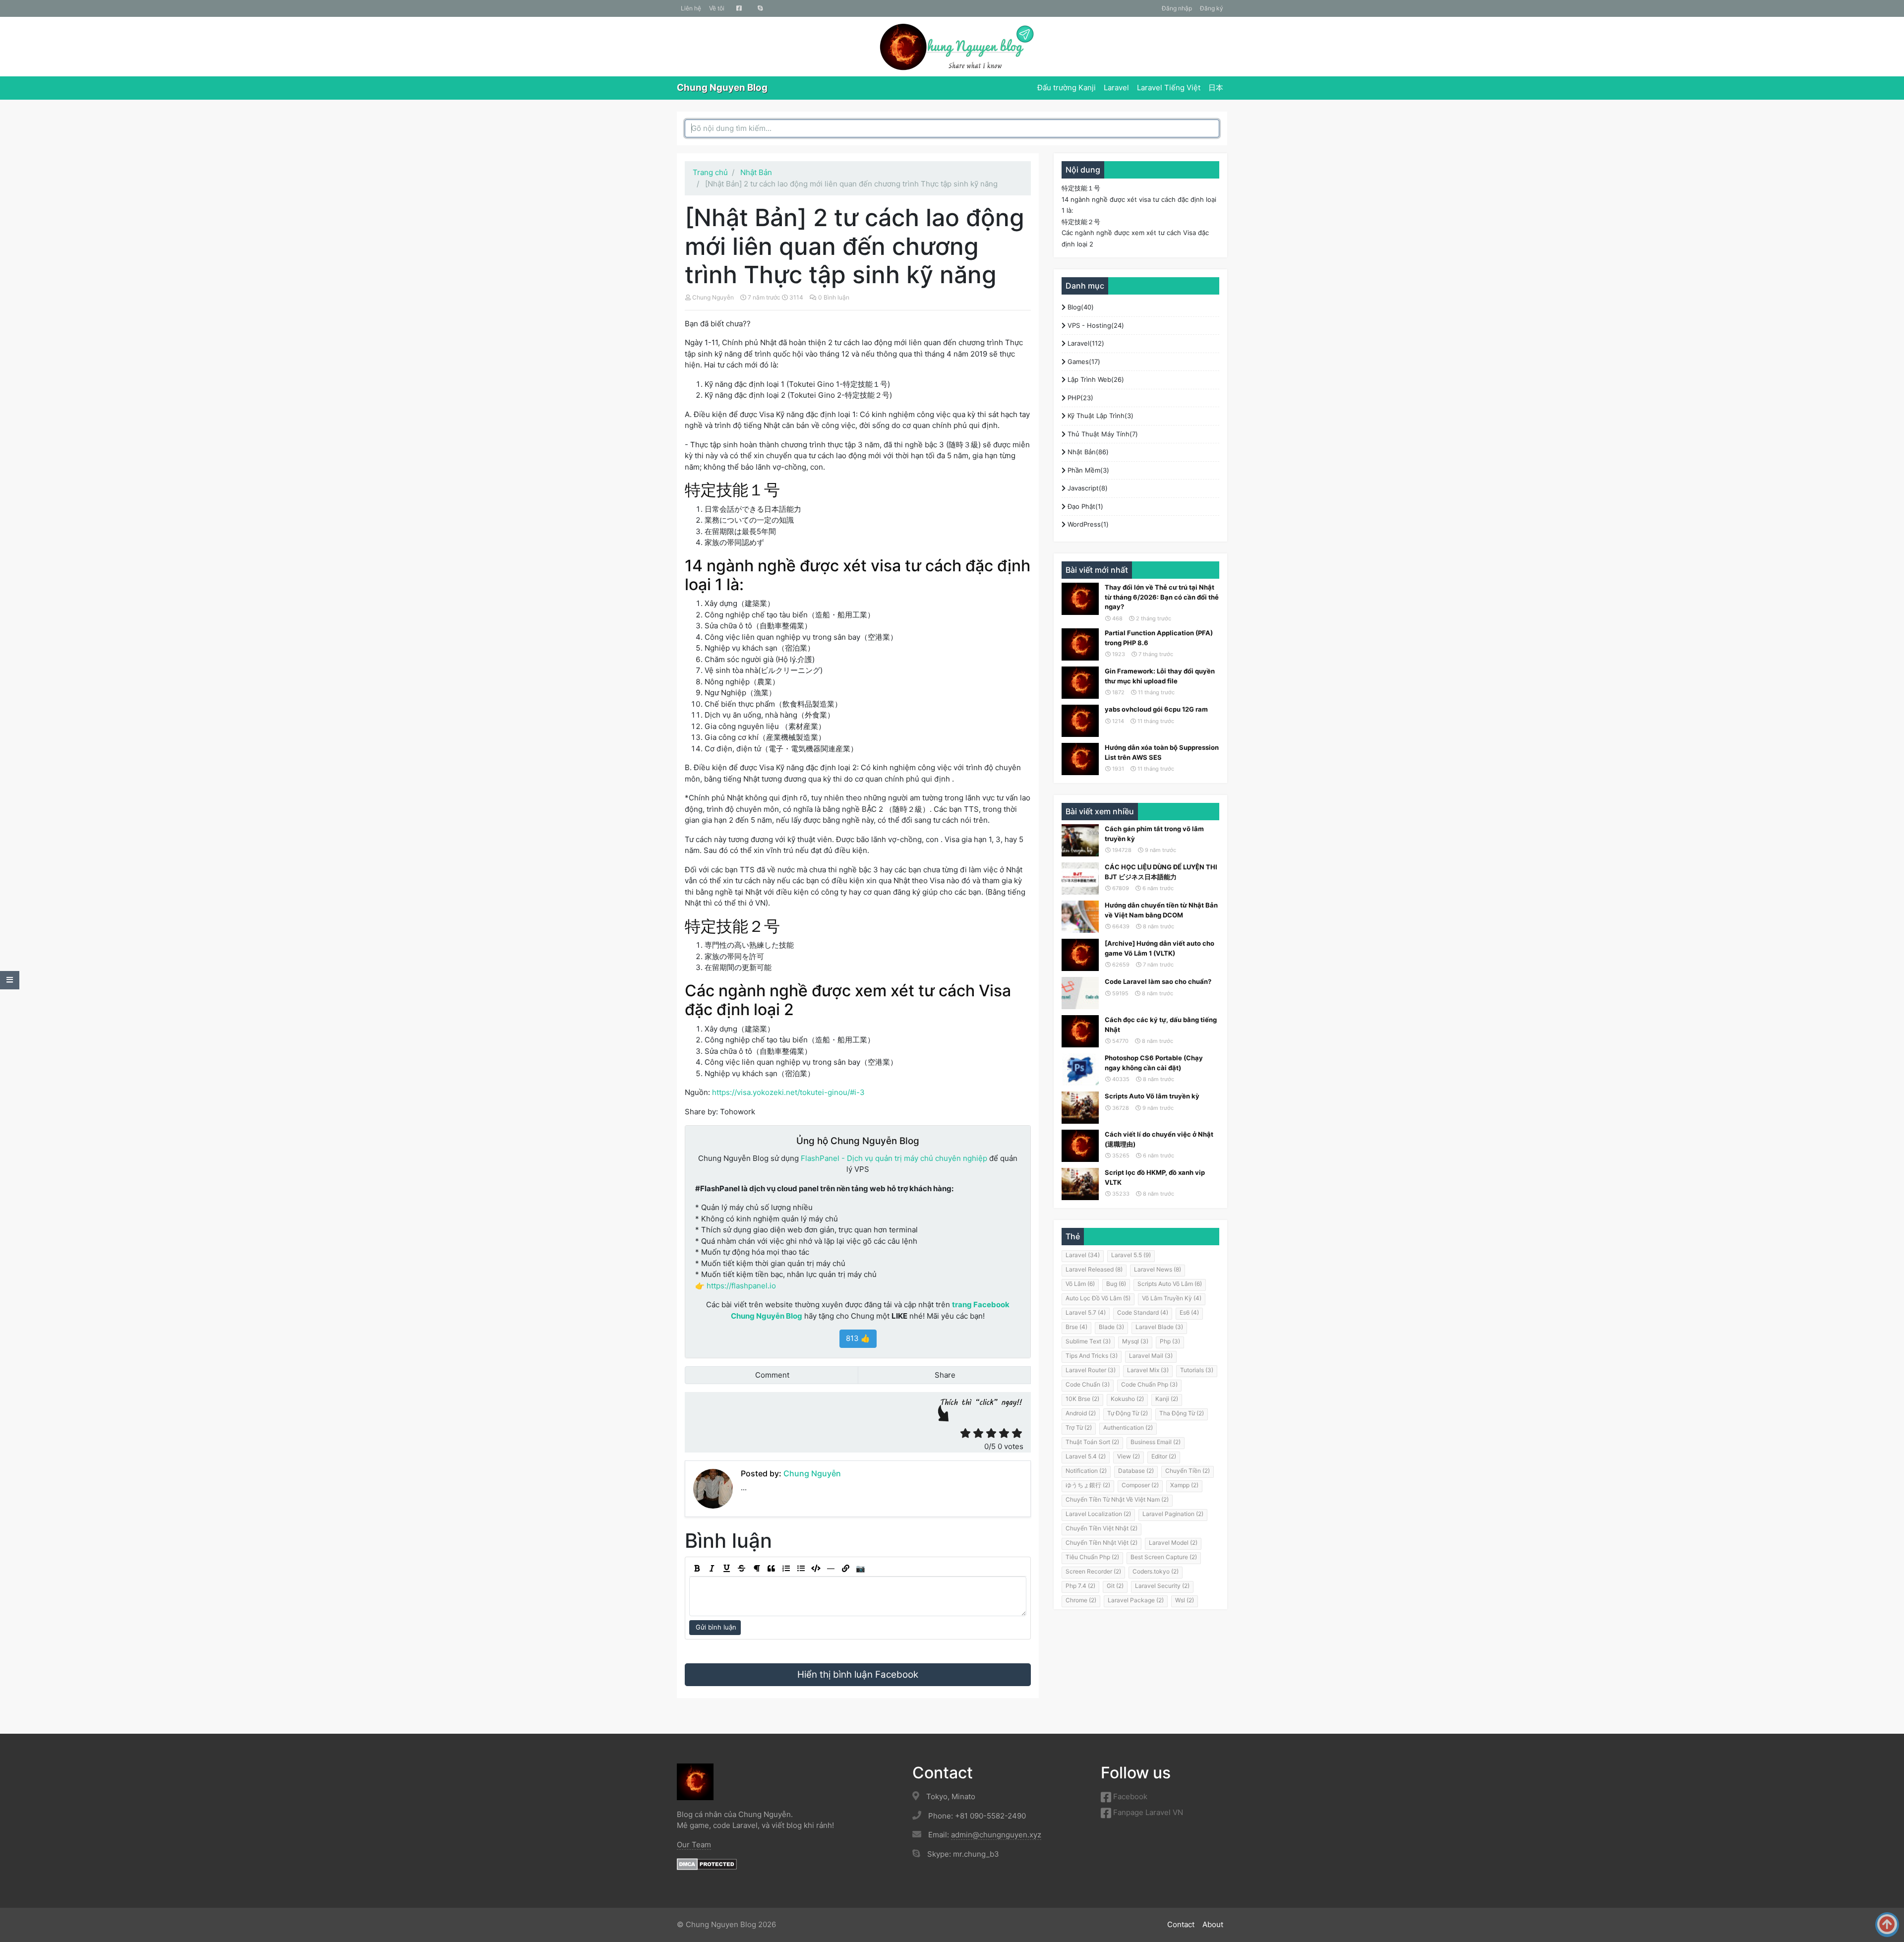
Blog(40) (1080, 307)
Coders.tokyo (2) (1156, 1571)
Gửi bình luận (715, 1627)
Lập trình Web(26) (1095, 379)
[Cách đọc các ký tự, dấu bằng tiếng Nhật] (1080, 1031)
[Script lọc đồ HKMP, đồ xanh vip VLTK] (1080, 1184)
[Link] (845, 1569)
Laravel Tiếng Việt (1169, 88)
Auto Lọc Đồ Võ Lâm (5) (1098, 1298)
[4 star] (1004, 1433)
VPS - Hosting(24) (1095, 325)
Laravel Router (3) (1091, 1370)
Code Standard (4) (1143, 1312)
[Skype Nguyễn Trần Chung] (760, 8)
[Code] (816, 1569)
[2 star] (978, 1433)
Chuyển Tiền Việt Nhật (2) (1101, 1528)
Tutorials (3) (1197, 1370)
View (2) (1129, 1456)
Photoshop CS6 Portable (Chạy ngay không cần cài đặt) (1154, 1063)
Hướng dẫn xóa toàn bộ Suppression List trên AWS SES (1162, 752)
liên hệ (691, 8)
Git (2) (1115, 1586)
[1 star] (965, 1433)
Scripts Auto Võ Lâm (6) (1170, 1284)
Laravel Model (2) (1173, 1543)
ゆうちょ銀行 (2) (1088, 1485)
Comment (771, 1375)
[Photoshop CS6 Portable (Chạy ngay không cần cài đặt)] (1080, 1069)
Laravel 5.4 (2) (1086, 1456)
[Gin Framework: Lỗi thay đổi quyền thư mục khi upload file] (1080, 683)
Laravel (1116, 88)
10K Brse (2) (1082, 1399)
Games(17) (1083, 362)
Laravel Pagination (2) (1173, 1514)
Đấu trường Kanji (1067, 88)
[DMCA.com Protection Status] (707, 1864)
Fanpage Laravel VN (1147, 1812)
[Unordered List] (801, 1569)
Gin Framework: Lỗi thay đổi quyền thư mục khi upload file (1160, 676)
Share (944, 1375)
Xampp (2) (1184, 1485)
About (1213, 1924)
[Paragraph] (756, 1569)
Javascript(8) (1087, 488)
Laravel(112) (1085, 343)
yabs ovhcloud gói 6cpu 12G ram (1156, 709)
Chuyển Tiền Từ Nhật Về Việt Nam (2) (1117, 1499)
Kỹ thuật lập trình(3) (1100, 416)
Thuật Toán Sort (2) (1092, 1442)
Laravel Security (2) (1162, 1586)
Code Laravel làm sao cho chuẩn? (1158, 981)
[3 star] (991, 1433)
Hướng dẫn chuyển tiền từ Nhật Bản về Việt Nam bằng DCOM (1161, 910)
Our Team (694, 1845)
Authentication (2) (1128, 1427)
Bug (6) (1116, 1284)
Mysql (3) (1135, 1341)
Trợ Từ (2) (1079, 1427)
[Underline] (726, 1569)
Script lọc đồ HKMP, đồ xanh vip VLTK (1155, 1177)
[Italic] (712, 1569)
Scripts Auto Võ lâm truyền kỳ (1152, 1096)
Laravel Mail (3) (1151, 1356)
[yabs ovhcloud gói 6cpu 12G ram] (1080, 721)
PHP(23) (1079, 398)
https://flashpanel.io (741, 1286)
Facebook (1129, 1796)
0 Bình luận (834, 297)
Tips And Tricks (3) (1092, 1356)
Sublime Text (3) (1088, 1341)
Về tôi (717, 8)
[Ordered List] (786, 1569)
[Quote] (771, 1569)
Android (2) (1081, 1413)
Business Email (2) (1156, 1442)
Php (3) (1170, 1341)
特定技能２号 (1081, 222)
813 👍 (858, 1338)
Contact (1181, 1924)
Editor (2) (1164, 1456)
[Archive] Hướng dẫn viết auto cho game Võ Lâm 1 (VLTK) (1160, 948)
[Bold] (697, 1569)
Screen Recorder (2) (1093, 1571)
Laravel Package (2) (1136, 1600)
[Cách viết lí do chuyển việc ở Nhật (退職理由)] (1080, 1146)
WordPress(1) (1087, 524)
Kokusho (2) (1127, 1399)
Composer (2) (1140, 1485)
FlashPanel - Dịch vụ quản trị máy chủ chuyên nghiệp (894, 1158)
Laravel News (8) (1158, 1269)
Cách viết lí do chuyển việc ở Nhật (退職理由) (1159, 1139)
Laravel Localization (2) (1098, 1514)
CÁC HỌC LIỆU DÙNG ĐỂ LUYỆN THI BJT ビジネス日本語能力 (1161, 872)
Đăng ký (1212, 8)
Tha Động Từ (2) (1182, 1413)
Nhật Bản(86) (1087, 452)
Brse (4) (1076, 1327)
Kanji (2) (1167, 1399)
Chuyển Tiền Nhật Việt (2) (1101, 1543)
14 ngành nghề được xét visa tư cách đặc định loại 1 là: (1139, 205)
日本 (1216, 88)
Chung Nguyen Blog (722, 88)
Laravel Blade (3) (1159, 1327)
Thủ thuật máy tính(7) (1102, 434)
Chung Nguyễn (713, 297)
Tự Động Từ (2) (1128, 1413)
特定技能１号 (1081, 188)
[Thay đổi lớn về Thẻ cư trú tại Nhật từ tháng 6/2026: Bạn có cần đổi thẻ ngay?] (1080, 599)
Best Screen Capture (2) (1164, 1557)
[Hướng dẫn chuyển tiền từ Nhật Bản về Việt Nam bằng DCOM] (1080, 917)
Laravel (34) (1083, 1255)
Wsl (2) (1185, 1600)
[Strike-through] (741, 1569)
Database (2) (1136, 1471)
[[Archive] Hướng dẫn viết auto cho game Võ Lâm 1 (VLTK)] (1080, 955)
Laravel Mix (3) (1148, 1370)
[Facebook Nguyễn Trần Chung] (739, 8)
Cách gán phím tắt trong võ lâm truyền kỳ (1154, 834)
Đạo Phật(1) (1084, 506)
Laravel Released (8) (1094, 1269)
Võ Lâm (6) (1080, 1284)
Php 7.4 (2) (1080, 1586)
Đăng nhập (1177, 8)
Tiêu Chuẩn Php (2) (1092, 1557)
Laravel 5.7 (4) (1086, 1312)
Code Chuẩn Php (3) (1149, 1384)
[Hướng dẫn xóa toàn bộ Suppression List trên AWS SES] (1080, 759)
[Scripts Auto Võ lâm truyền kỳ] (1080, 1108)
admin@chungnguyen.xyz (996, 1835)
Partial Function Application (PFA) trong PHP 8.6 (1159, 638)
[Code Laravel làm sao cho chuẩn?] (1080, 993)
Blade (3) (1111, 1327)
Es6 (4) (1189, 1312)
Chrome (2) (1081, 1600)
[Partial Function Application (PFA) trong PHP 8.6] (1080, 644)
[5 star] (1017, 1433)
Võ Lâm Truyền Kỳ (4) (1172, 1298)
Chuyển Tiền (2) (1188, 1471)
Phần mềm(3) (1087, 470)
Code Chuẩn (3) (1088, 1384)
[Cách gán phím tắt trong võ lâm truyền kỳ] (1080, 840)
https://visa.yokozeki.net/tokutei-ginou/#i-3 (788, 1092)
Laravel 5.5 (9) (1131, 1255)
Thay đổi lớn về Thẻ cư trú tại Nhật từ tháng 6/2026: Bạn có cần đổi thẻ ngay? (1162, 597)
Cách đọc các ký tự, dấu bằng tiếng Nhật (1161, 1025)
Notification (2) (1086, 1471)
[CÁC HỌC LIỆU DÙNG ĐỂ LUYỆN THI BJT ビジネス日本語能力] (1080, 879)
